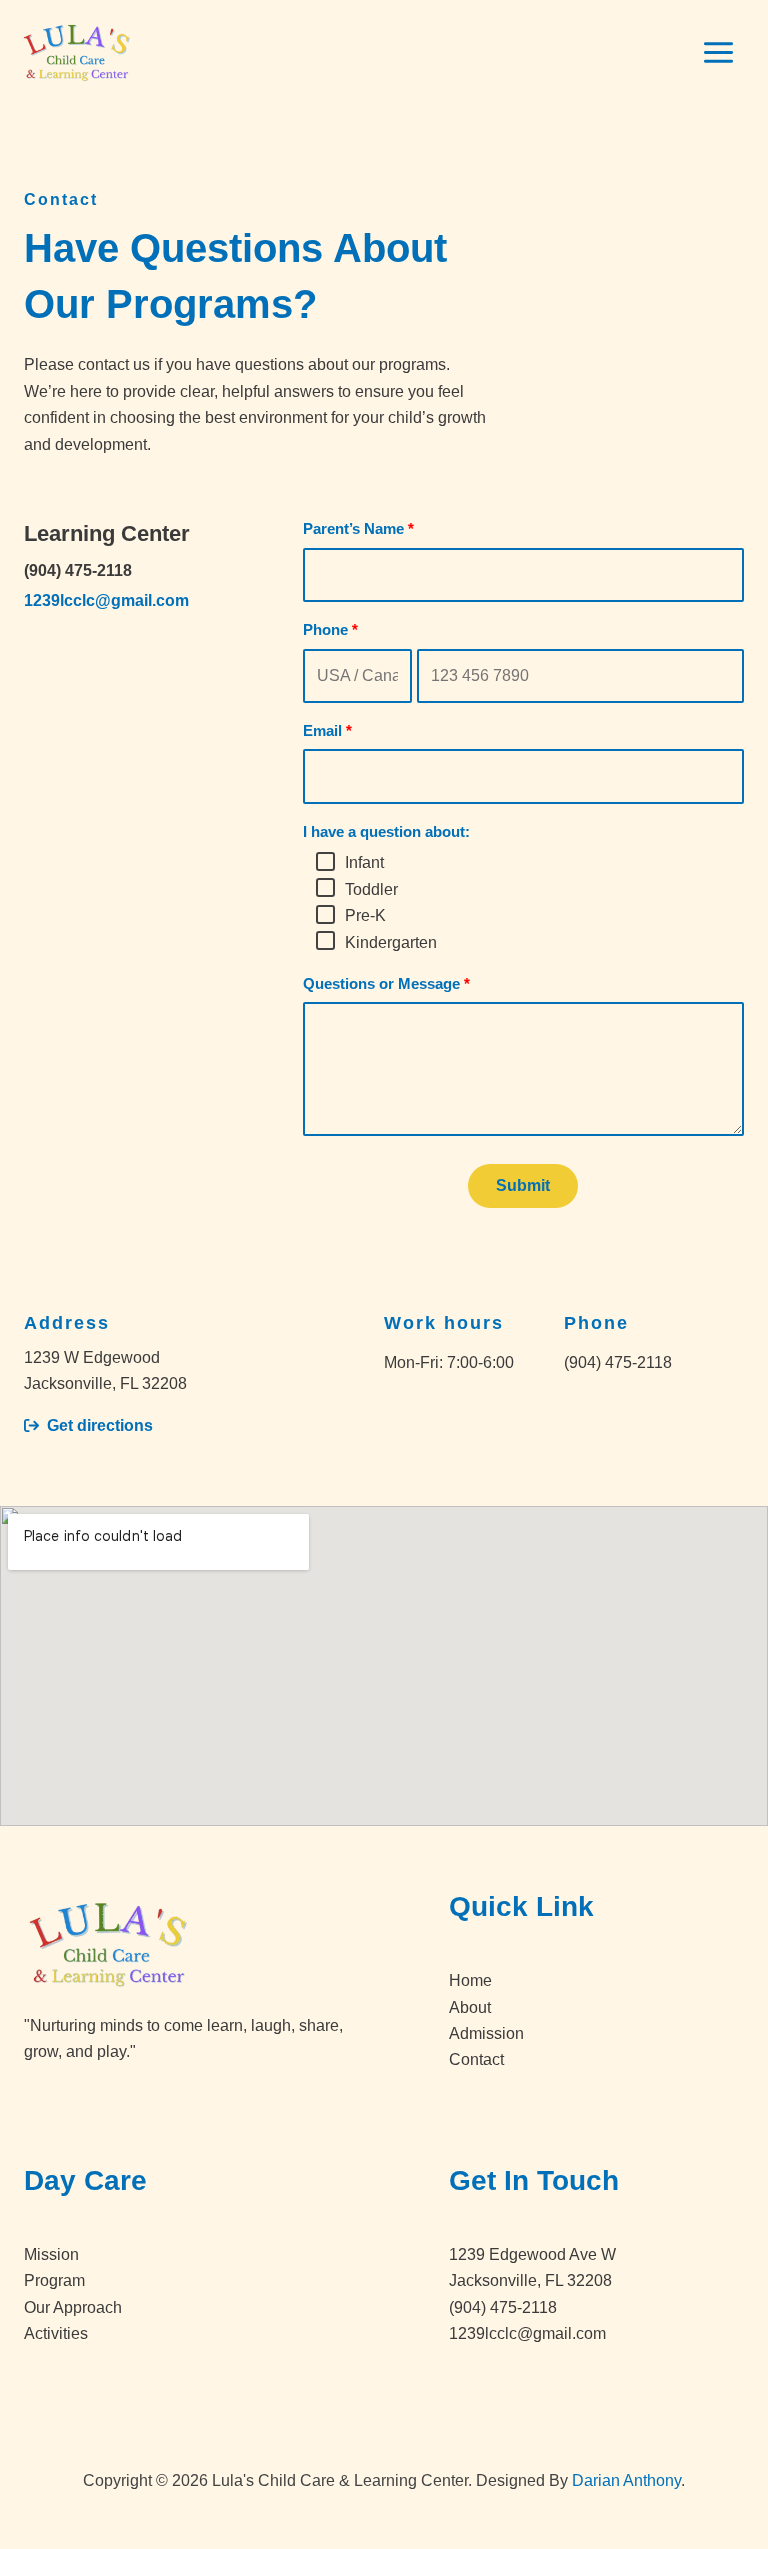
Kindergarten (391, 942)
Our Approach (73, 2307)
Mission (51, 2254)
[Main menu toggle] (718, 52)
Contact (476, 2059)
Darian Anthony (626, 2480)
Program (54, 2280)
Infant (364, 862)
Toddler (371, 889)
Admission (486, 2033)
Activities (56, 2333)
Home (470, 1980)
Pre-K (365, 915)
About (470, 2007)
